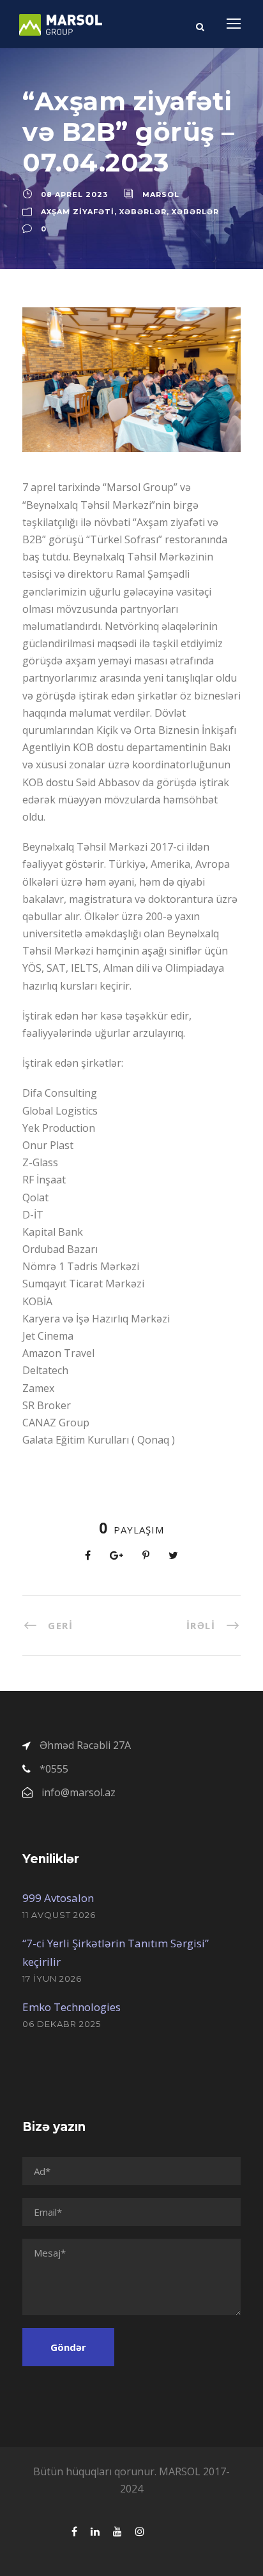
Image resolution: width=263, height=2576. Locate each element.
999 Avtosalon (58, 1898)
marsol (161, 194)
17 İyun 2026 (52, 1979)
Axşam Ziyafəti (78, 212)
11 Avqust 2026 (59, 1915)
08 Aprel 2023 (74, 194)
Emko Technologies (71, 2007)
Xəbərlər (143, 212)
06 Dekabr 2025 (62, 2024)
